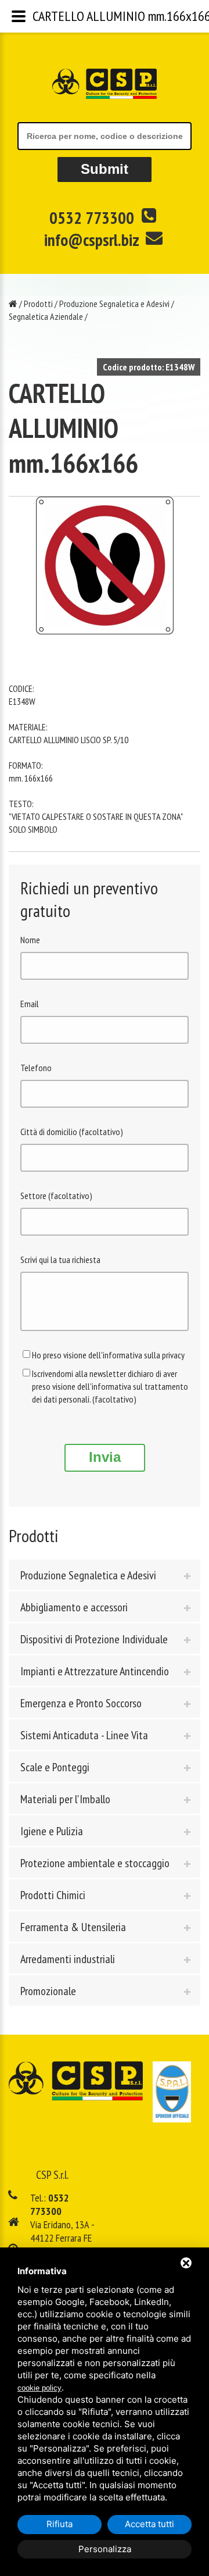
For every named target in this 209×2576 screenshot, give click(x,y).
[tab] (105, 1575)
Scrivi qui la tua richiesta (60, 1260)
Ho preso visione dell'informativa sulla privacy (108, 1355)
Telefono (36, 1068)
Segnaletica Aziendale (46, 316)
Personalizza (105, 2549)
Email (30, 1004)
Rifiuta (60, 2524)
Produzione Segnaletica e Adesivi (114, 304)
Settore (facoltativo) (56, 1196)
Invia (105, 1457)
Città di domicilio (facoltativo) (72, 1132)
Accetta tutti (149, 2524)
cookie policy (39, 2388)
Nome (30, 940)
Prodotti (38, 304)
